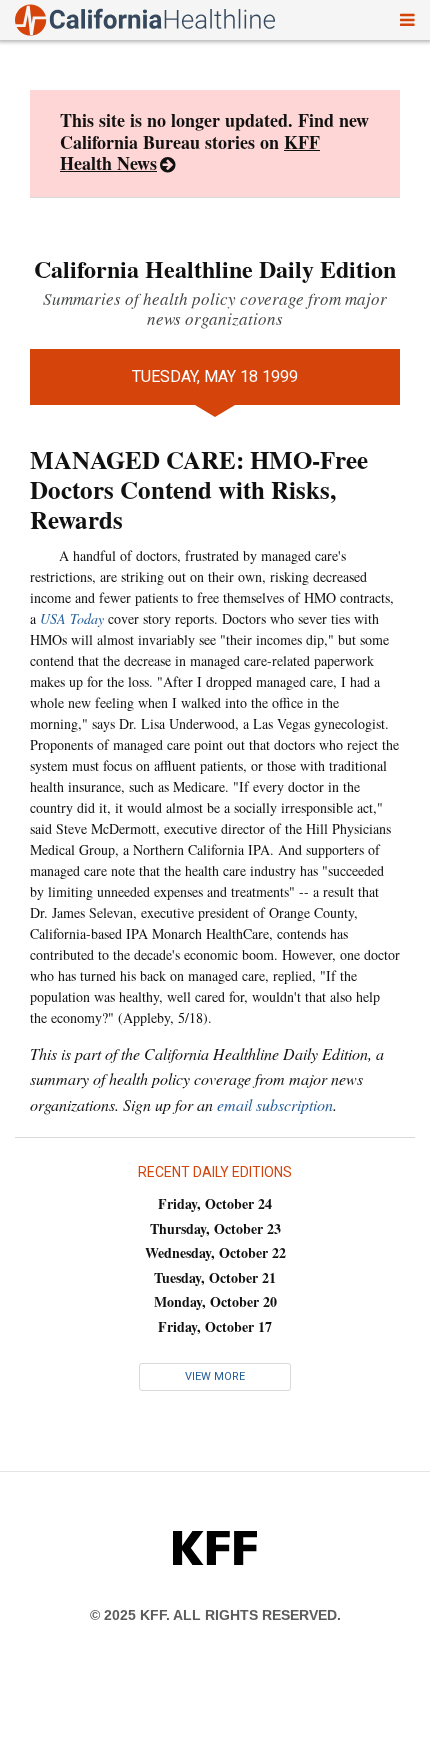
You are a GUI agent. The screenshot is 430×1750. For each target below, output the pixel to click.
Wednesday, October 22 (215, 1252)
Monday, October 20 (215, 1301)
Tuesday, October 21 (215, 1277)
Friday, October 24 (215, 1203)
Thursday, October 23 (215, 1228)
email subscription (275, 1104)
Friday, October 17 (215, 1326)
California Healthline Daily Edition (215, 268)
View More (215, 1376)
